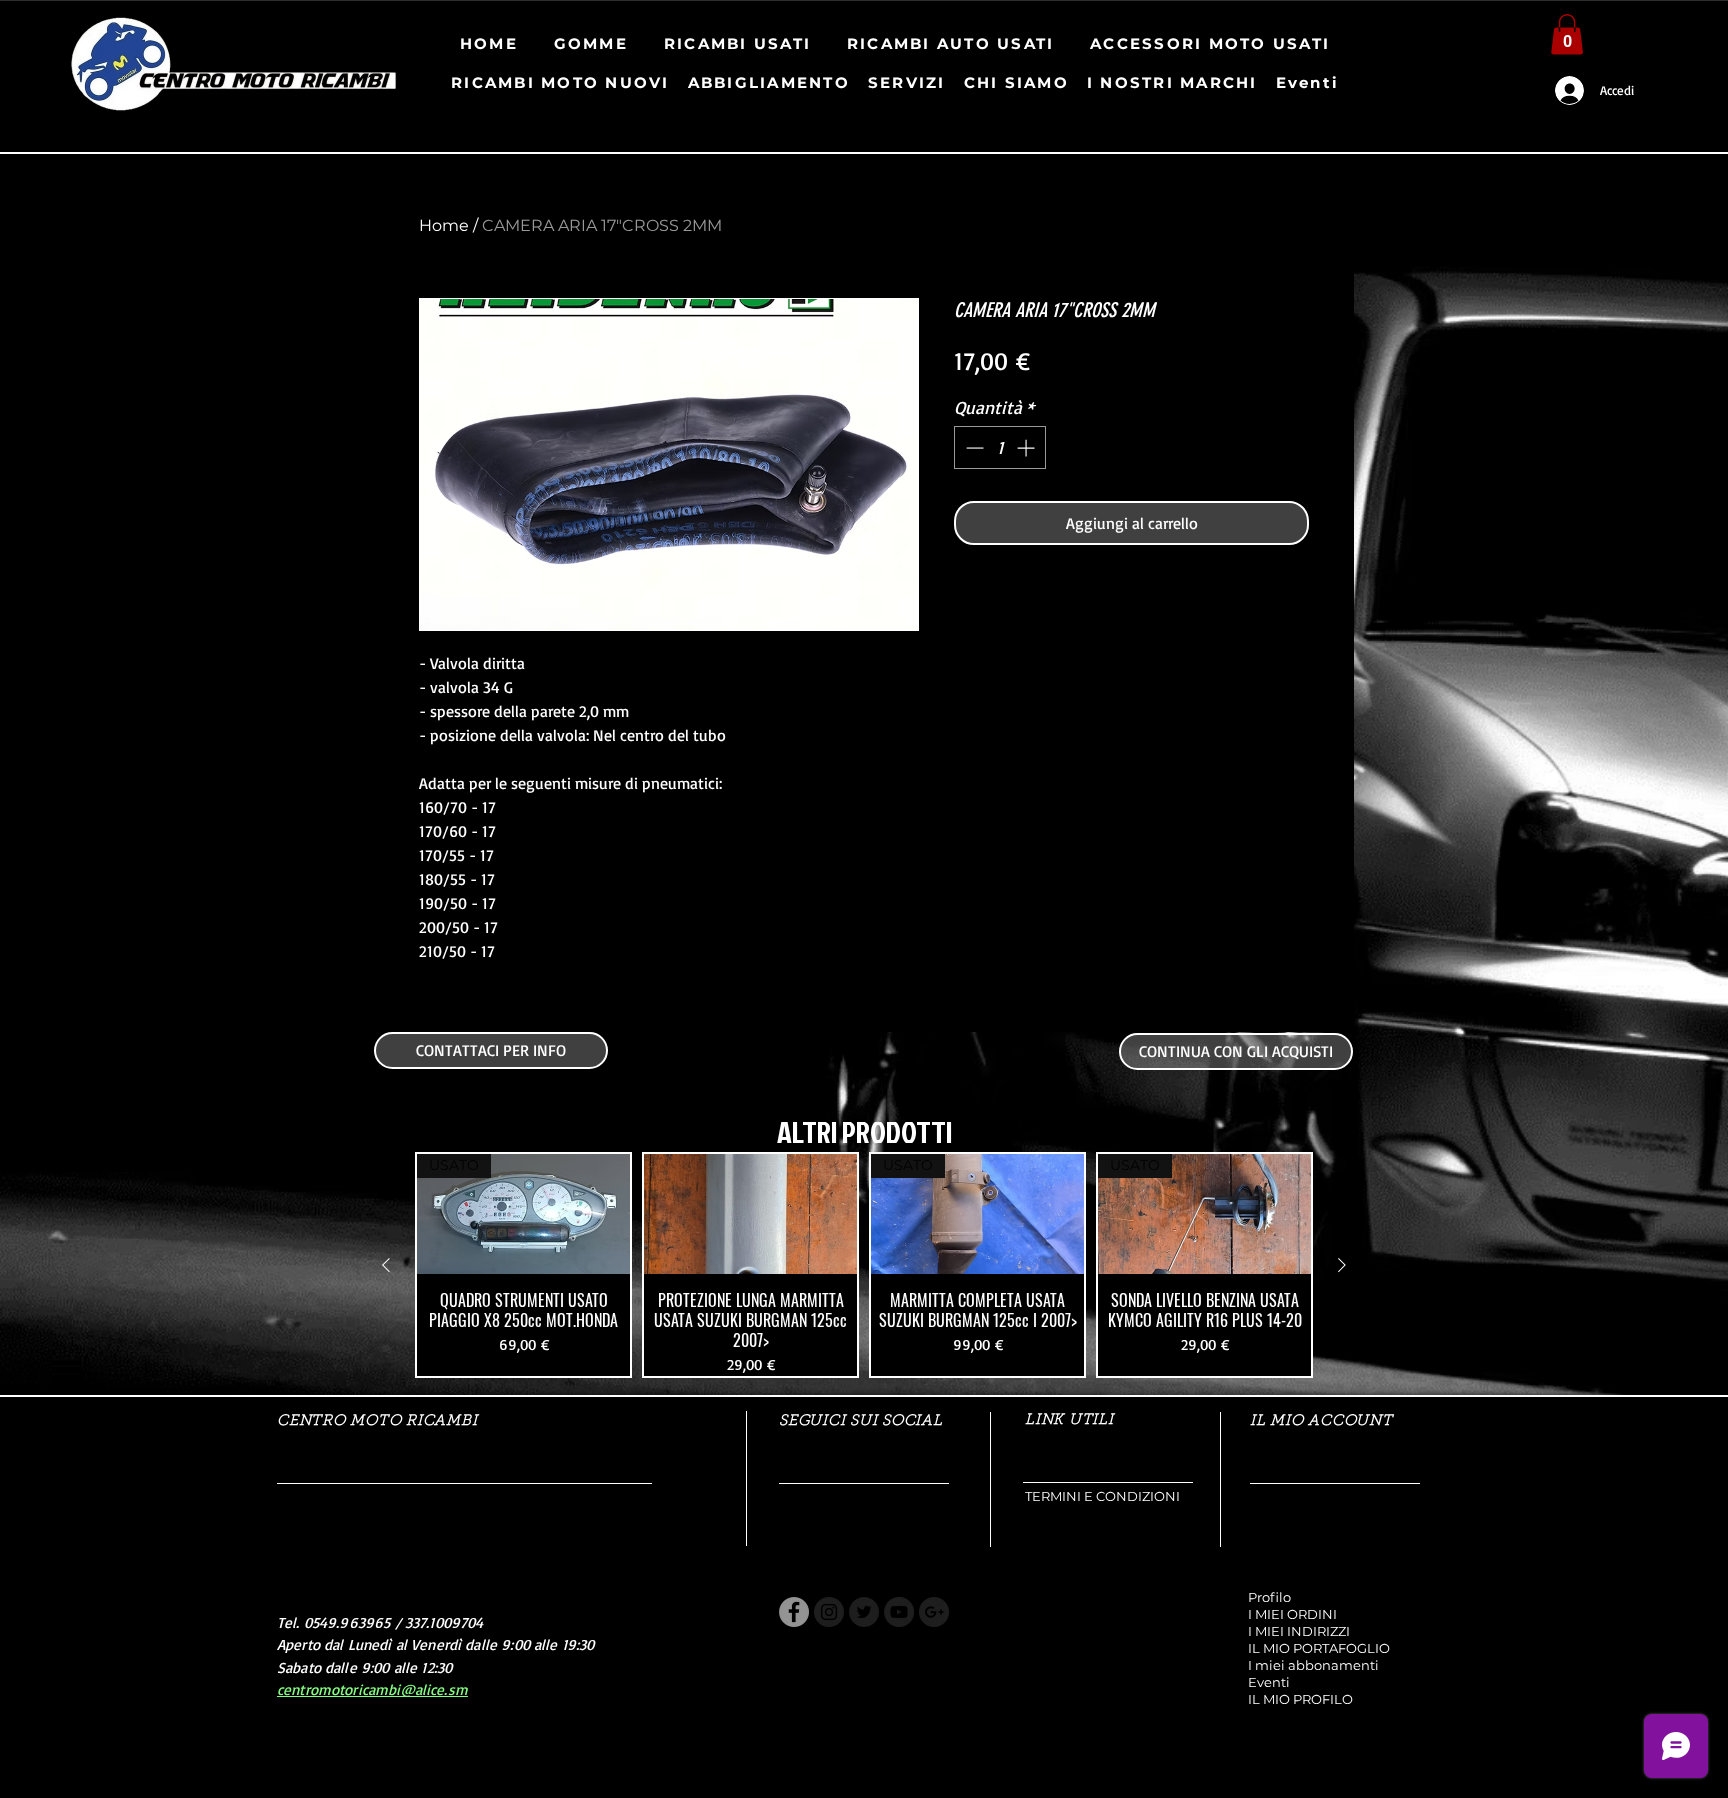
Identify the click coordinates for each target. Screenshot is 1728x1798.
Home (444, 225)
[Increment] (1027, 447)
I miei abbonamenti (1313, 1665)
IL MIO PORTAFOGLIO (1319, 1648)
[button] (1567, 34)
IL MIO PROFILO (1300, 1699)
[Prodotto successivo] (1342, 1265)
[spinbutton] (1000, 447)
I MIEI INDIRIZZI (1299, 1631)
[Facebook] (794, 1612)
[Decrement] (972, 447)
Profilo (1269, 1597)
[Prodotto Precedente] (386, 1265)
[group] (864, 1265)
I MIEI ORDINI (1292, 1614)
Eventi (1269, 1682)
